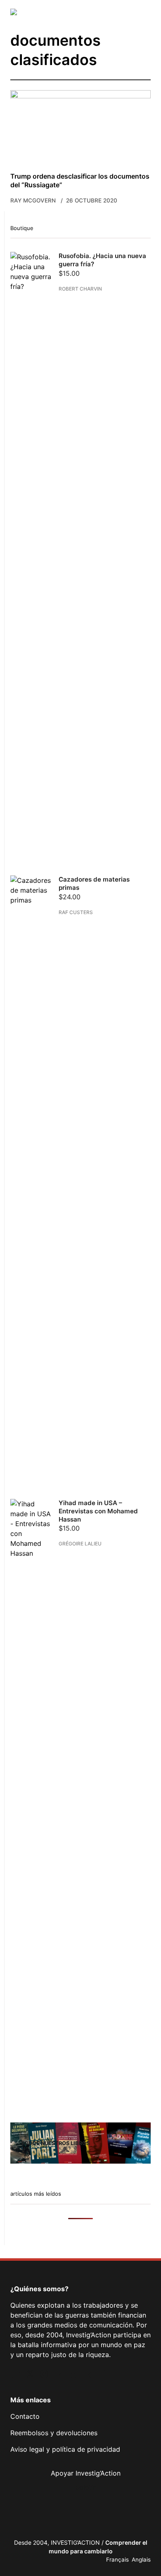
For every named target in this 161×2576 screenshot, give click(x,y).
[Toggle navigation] (145, 12)
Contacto (25, 2416)
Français (117, 2560)
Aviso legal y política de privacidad (65, 2449)
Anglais (141, 2560)
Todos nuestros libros (55, 2143)
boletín (86, 2487)
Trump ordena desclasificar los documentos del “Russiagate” (80, 180)
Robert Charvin (80, 289)
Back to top (144, 2528)
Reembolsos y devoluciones (54, 2433)
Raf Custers (76, 912)
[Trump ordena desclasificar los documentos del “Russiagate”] (80, 127)
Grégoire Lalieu (80, 1544)
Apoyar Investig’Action (86, 2473)
